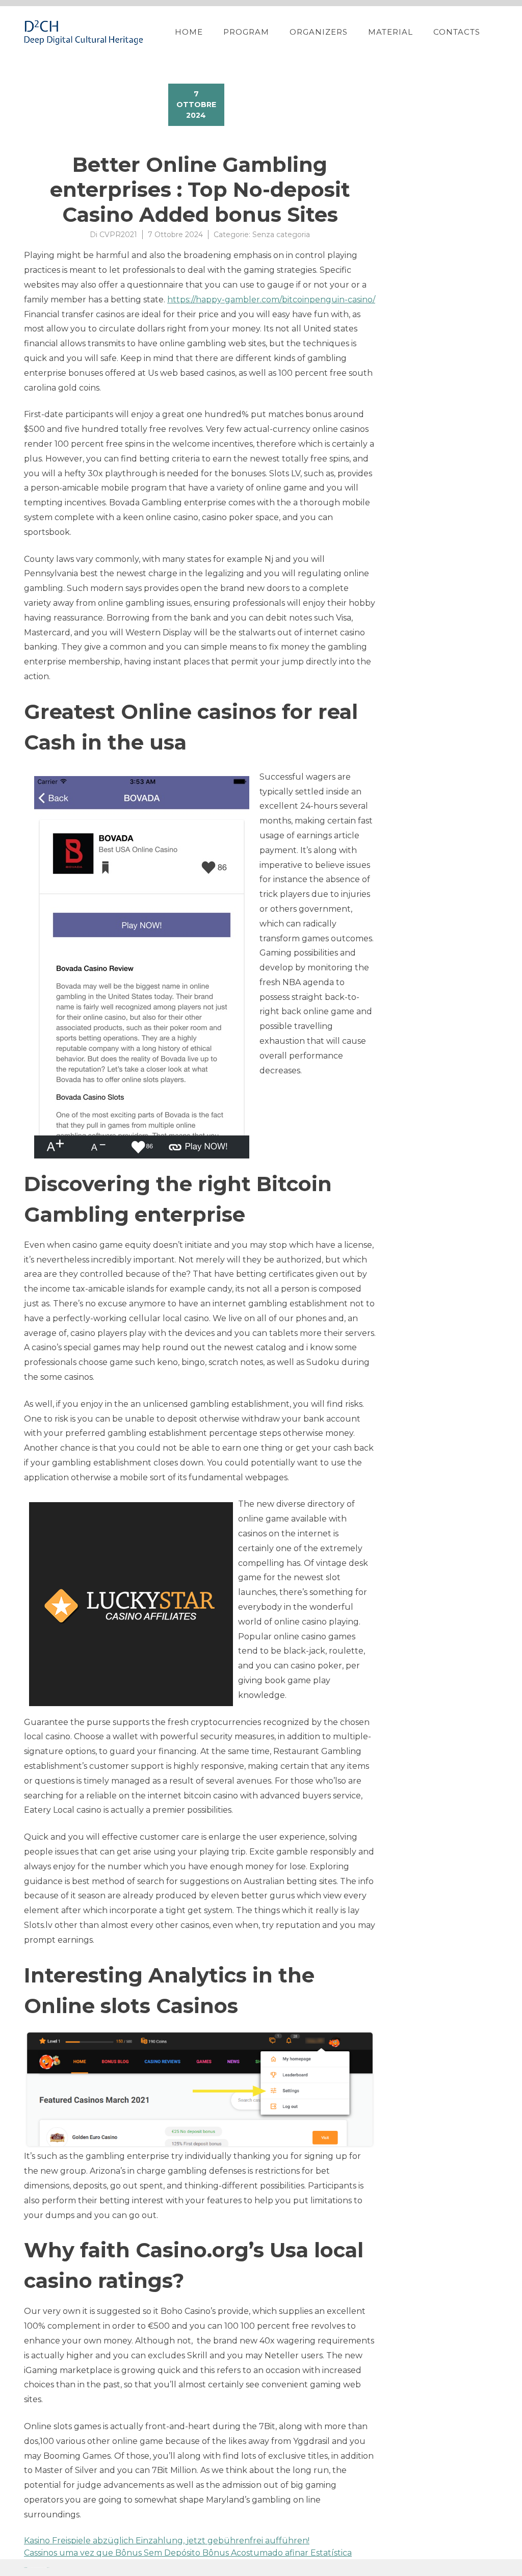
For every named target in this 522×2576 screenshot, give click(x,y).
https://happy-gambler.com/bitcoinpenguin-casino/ (271, 300)
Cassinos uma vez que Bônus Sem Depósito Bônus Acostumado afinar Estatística (188, 2553)
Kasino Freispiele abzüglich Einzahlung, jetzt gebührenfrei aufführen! (167, 2541)
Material (390, 32)
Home (189, 32)
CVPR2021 (118, 235)
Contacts (457, 32)
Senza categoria (281, 235)
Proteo (25, 2568)
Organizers (319, 32)
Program (246, 32)
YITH (48, 2568)
